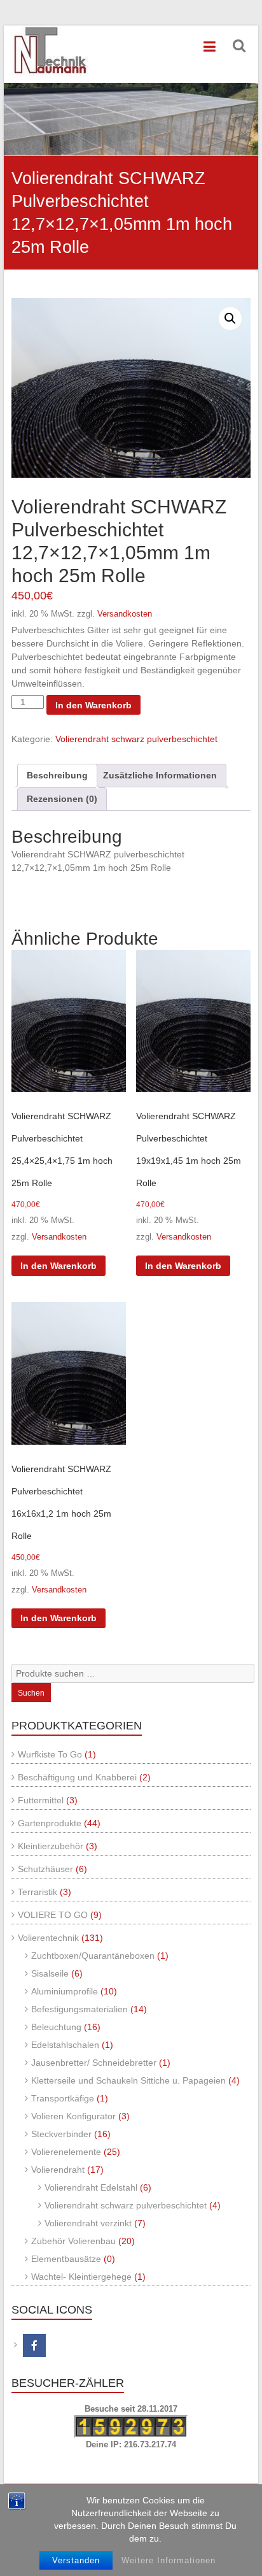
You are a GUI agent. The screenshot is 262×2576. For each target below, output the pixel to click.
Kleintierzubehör (51, 1846)
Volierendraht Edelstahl (91, 2187)
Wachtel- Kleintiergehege (81, 2277)
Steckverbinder (61, 2134)
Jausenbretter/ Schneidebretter (94, 2063)
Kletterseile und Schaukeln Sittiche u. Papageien (128, 2080)
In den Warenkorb (93, 705)
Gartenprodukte (50, 1823)
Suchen (31, 1693)
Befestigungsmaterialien (79, 2009)
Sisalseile (50, 1973)
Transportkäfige (63, 2098)
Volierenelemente (66, 2152)
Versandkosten (125, 614)
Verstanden (76, 2560)
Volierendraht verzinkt (88, 2223)
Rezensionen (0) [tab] (62, 799)
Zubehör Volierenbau (73, 2241)
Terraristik (38, 1892)
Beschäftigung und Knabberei (77, 1777)
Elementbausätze (66, 2259)
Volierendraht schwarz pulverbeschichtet (136, 739)
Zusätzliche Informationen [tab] (160, 775)
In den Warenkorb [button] (59, 1266)
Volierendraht (58, 2170)
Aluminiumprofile (65, 1991)
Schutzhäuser (45, 1869)
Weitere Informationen (169, 2560)
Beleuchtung (56, 2027)
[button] (230, 318)
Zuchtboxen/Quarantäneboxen (93, 1956)
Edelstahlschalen (65, 2045)
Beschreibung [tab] (57, 775)
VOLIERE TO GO (53, 1915)
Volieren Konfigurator (73, 2116)
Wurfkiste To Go (50, 1754)
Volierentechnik (48, 1938)
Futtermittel (41, 1800)
